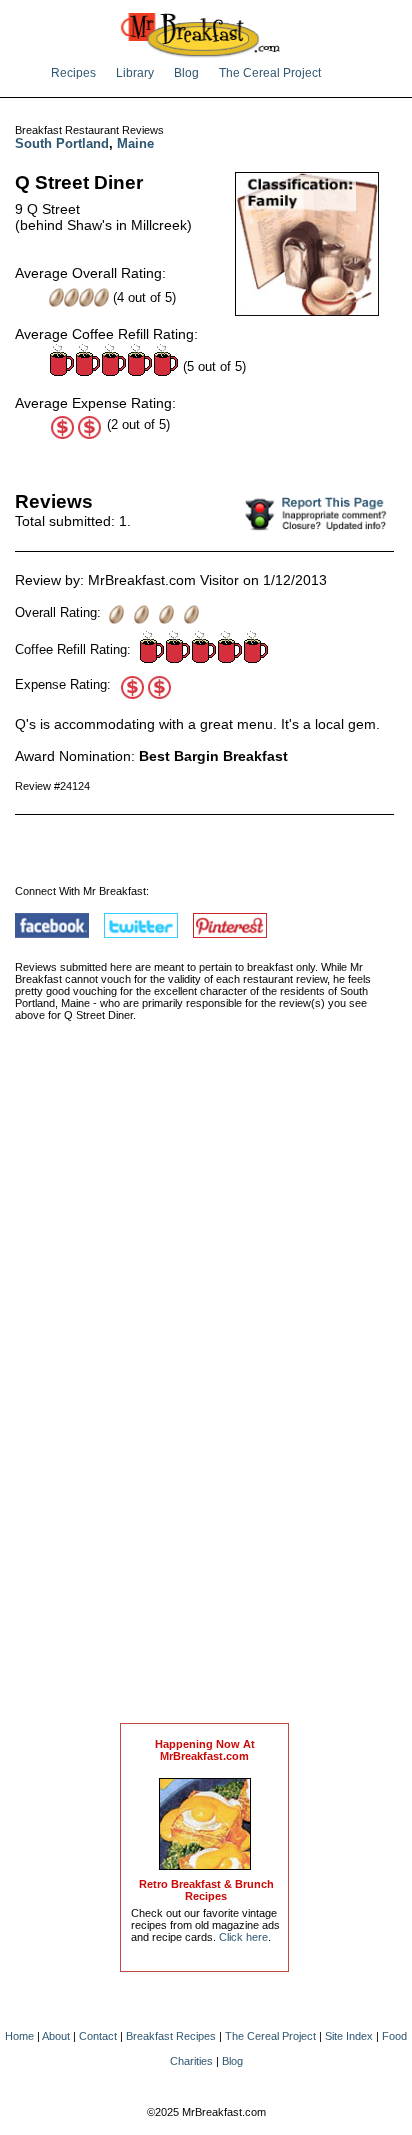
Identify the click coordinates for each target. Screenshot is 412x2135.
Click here (243, 1937)
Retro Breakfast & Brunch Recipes (206, 1890)
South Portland (62, 143)
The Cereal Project (270, 73)
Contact (98, 2036)
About (56, 2036)
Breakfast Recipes (171, 2036)
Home (19, 2036)
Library (135, 73)
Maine (135, 143)
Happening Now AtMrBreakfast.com (205, 1750)
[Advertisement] (205, 1393)
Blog (186, 73)
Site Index (349, 2036)
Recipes (73, 73)
